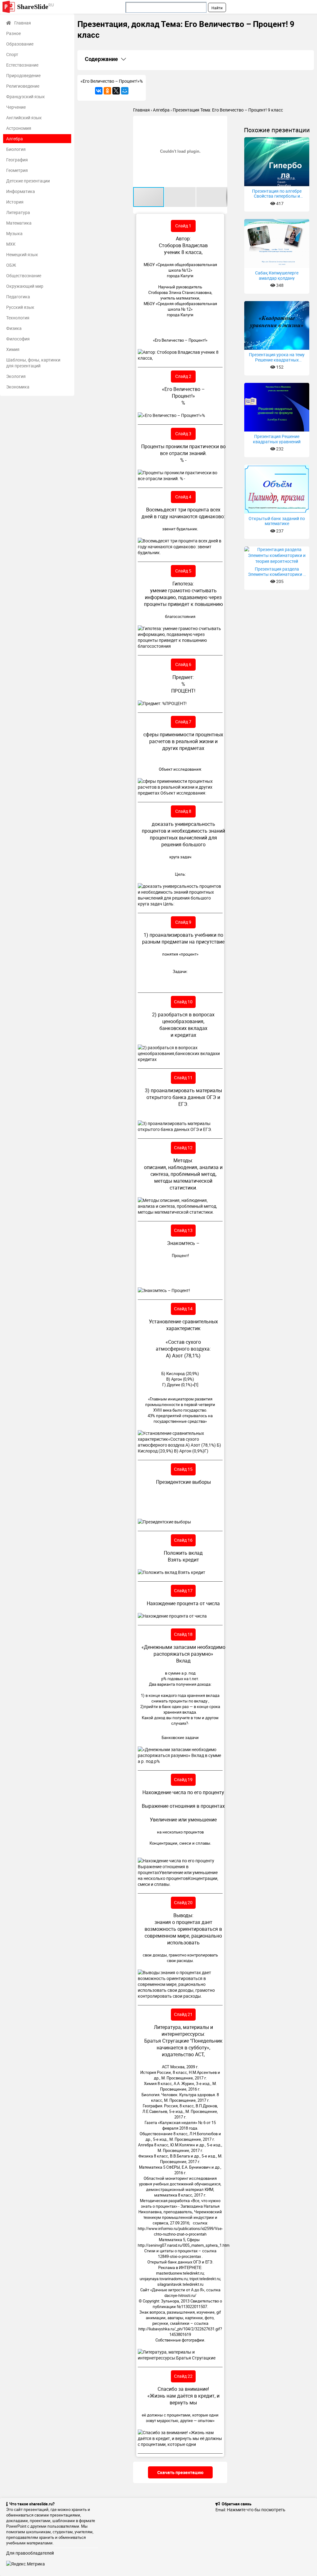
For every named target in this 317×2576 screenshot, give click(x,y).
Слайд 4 (183, 497)
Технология (18, 318)
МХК (11, 244)
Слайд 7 (183, 722)
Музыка (14, 233)
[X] (116, 91)
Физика (14, 328)
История (15, 202)
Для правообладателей (30, 2553)
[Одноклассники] (107, 91)
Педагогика (18, 297)
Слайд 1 (183, 226)
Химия (13, 349)
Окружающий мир (25, 286)
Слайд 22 (183, 2376)
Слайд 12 (183, 1148)
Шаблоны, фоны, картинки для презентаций (33, 363)
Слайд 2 (183, 376)
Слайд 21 (183, 2014)
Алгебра (15, 139)
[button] (222, 121)
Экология (16, 376)
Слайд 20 (183, 1902)
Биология (16, 149)
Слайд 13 (183, 1230)
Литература (18, 212)
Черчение (16, 107)
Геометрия (17, 170)
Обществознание (24, 276)
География (17, 160)
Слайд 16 (183, 1540)
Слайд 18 (183, 1634)
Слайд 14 (183, 1309)
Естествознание (22, 65)
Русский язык (20, 307)
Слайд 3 (183, 434)
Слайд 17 (183, 1590)
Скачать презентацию (180, 2472)
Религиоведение (23, 86)
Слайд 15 (183, 1469)
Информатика (21, 191)
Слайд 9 (183, 922)
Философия (18, 339)
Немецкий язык (22, 254)
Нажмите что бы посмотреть (256, 2510)
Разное (13, 33)
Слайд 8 (183, 811)
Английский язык (24, 118)
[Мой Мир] (125, 91)
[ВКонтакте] (99, 91)
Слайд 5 (183, 571)
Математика (19, 223)
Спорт (12, 54)
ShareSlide (35, 6)
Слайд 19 (183, 1779)
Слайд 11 (183, 1078)
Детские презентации (28, 181)
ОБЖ (11, 265)
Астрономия (19, 128)
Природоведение (23, 75)
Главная (23, 23)
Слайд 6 (183, 664)
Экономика (18, 387)
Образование (20, 44)
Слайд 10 (183, 1002)
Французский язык (26, 96)
